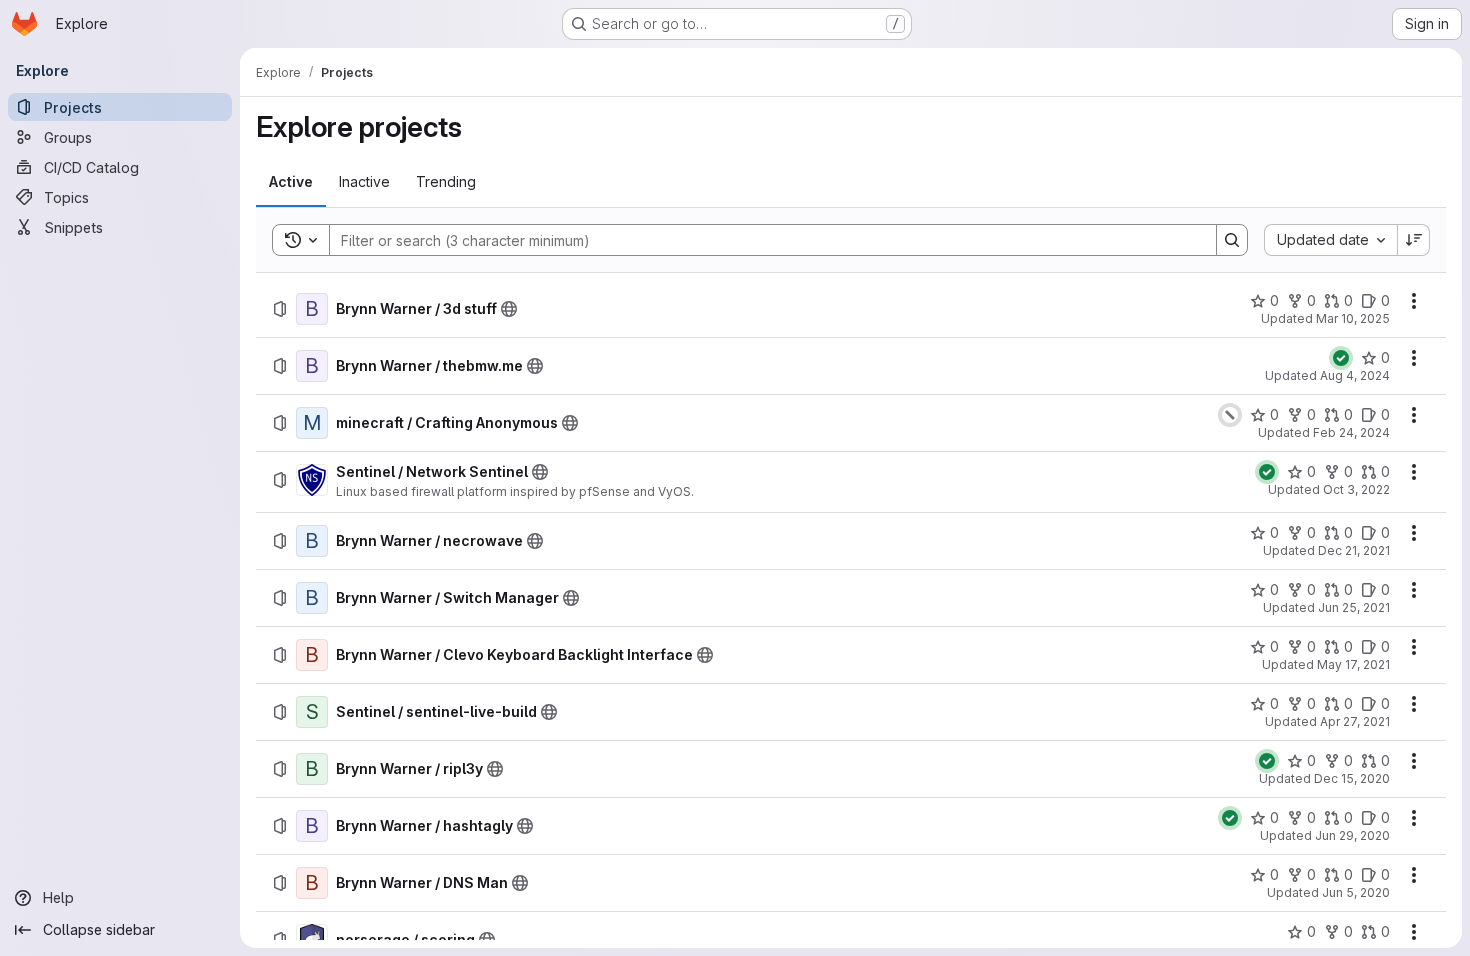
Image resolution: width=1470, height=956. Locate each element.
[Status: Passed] (1341, 358)
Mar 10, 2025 (1353, 318)
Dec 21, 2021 (1354, 550)
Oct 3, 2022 (1356, 489)
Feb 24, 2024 (1351, 432)
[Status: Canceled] (1230, 415)
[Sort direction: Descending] (1414, 240)
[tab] (291, 182)
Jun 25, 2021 (1354, 607)
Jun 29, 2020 (1352, 835)
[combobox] (1330, 240)
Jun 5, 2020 (1356, 892)
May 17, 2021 (1353, 664)
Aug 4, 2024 (1355, 375)
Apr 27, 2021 (1355, 721)
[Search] (1232, 240)
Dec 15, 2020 (1352, 778)
